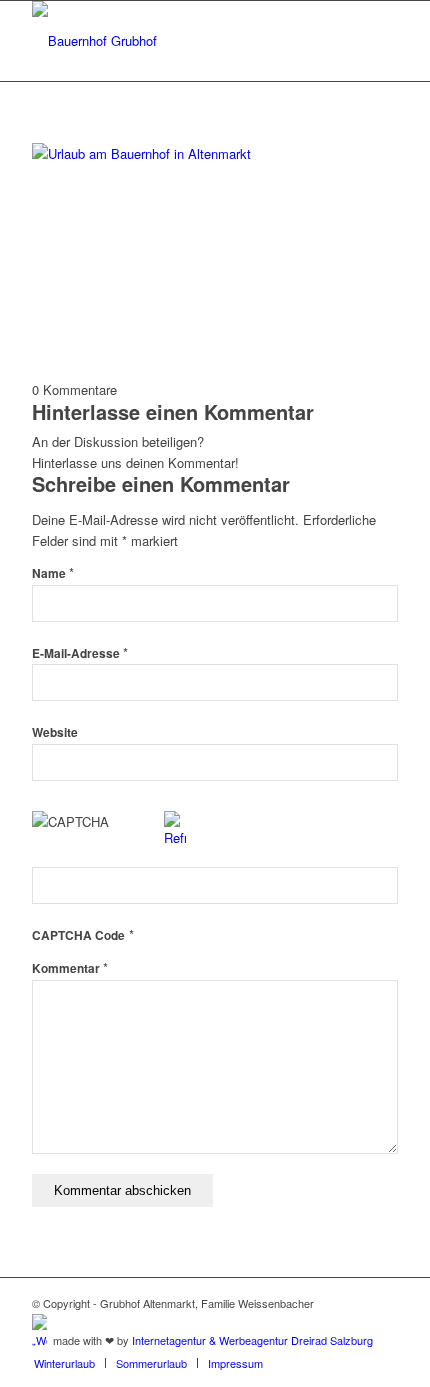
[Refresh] (175, 837)
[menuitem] (64, 1363)
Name (53, 573)
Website (55, 732)
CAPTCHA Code (78, 935)
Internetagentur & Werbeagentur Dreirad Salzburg (252, 1340)
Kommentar (70, 968)
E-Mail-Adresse (80, 653)
